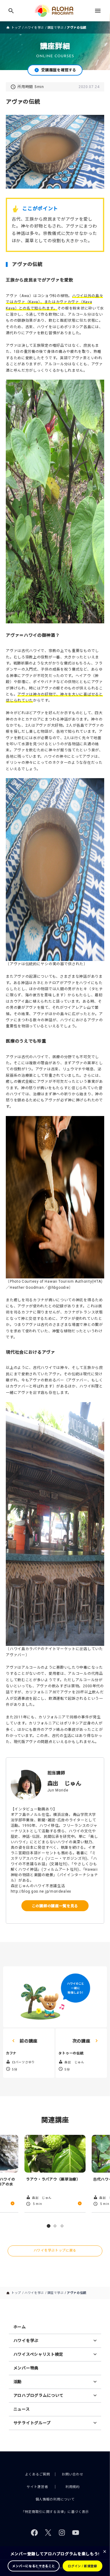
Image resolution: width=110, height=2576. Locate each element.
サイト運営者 (37, 2487)
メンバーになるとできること (33, 2566)
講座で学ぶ (56, 28)
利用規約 (73, 2487)
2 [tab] (55, 2226)
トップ (16, 28)
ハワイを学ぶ (34, 28)
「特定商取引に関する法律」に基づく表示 (55, 2512)
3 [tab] (62, 2226)
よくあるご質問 (38, 2474)
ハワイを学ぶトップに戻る (55, 2250)
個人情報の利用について (55, 2499)
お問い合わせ (72, 2474)
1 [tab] (49, 2226)
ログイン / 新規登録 (82, 2566)
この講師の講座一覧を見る (55, 1906)
